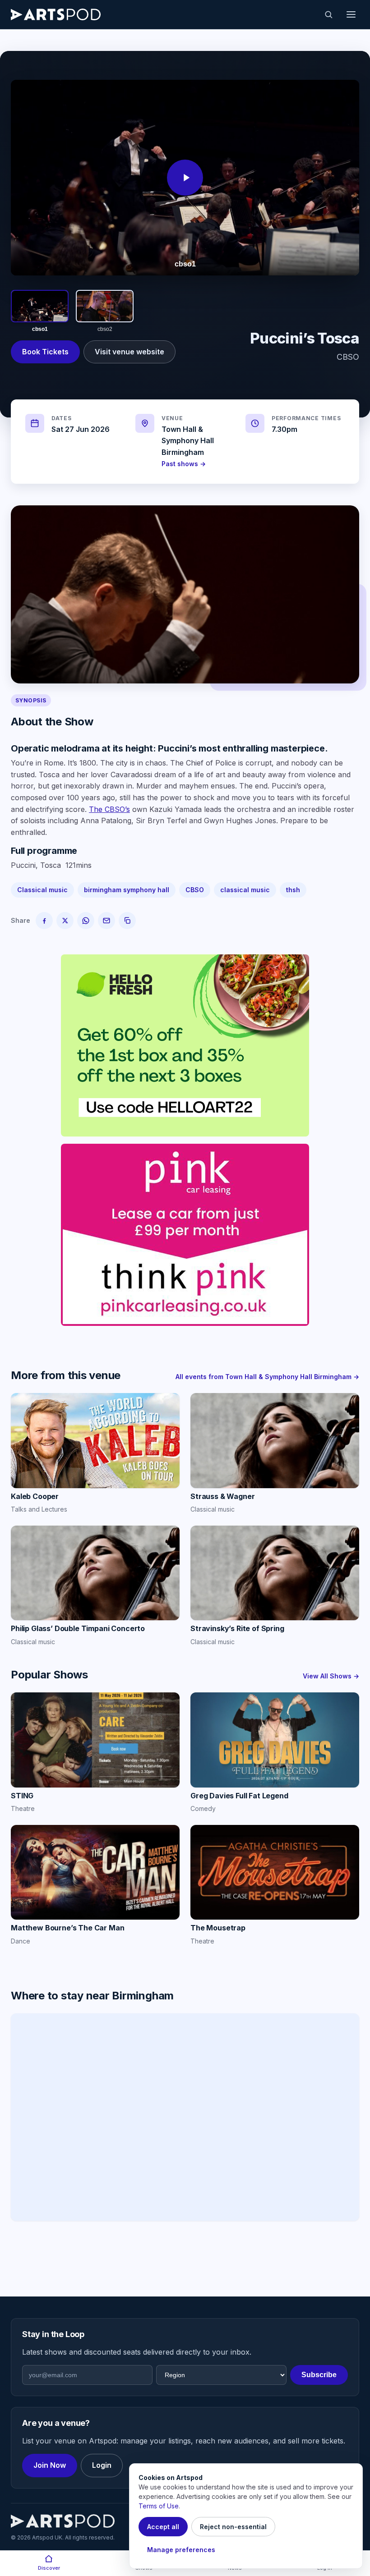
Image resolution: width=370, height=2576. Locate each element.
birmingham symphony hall (127, 890)
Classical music (42, 890)
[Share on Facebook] (44, 921)
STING (22, 1796)
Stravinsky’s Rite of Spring (238, 1628)
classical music (245, 890)
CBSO (195, 890)
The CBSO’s (109, 809)
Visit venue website (129, 352)
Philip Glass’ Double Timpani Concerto (78, 1628)
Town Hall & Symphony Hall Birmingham (188, 441)
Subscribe (319, 2375)
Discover (49, 2568)
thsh (293, 890)
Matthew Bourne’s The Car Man (68, 1928)
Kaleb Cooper (35, 1496)
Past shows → (184, 464)
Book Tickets (45, 352)
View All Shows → (331, 1676)
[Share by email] (106, 921)
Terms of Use (159, 2506)
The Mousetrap (218, 1928)
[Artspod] (63, 2521)
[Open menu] (351, 14)
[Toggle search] (328, 14)
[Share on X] (65, 921)
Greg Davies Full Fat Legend (239, 1796)
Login (102, 2465)
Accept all (163, 2527)
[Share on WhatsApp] (86, 921)
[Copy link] (127, 921)
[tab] (40, 312)
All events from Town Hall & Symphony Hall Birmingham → (267, 1377)
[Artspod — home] (56, 14)
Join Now (50, 2465)
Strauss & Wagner (223, 1496)
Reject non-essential (233, 2527)
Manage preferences (181, 2550)
